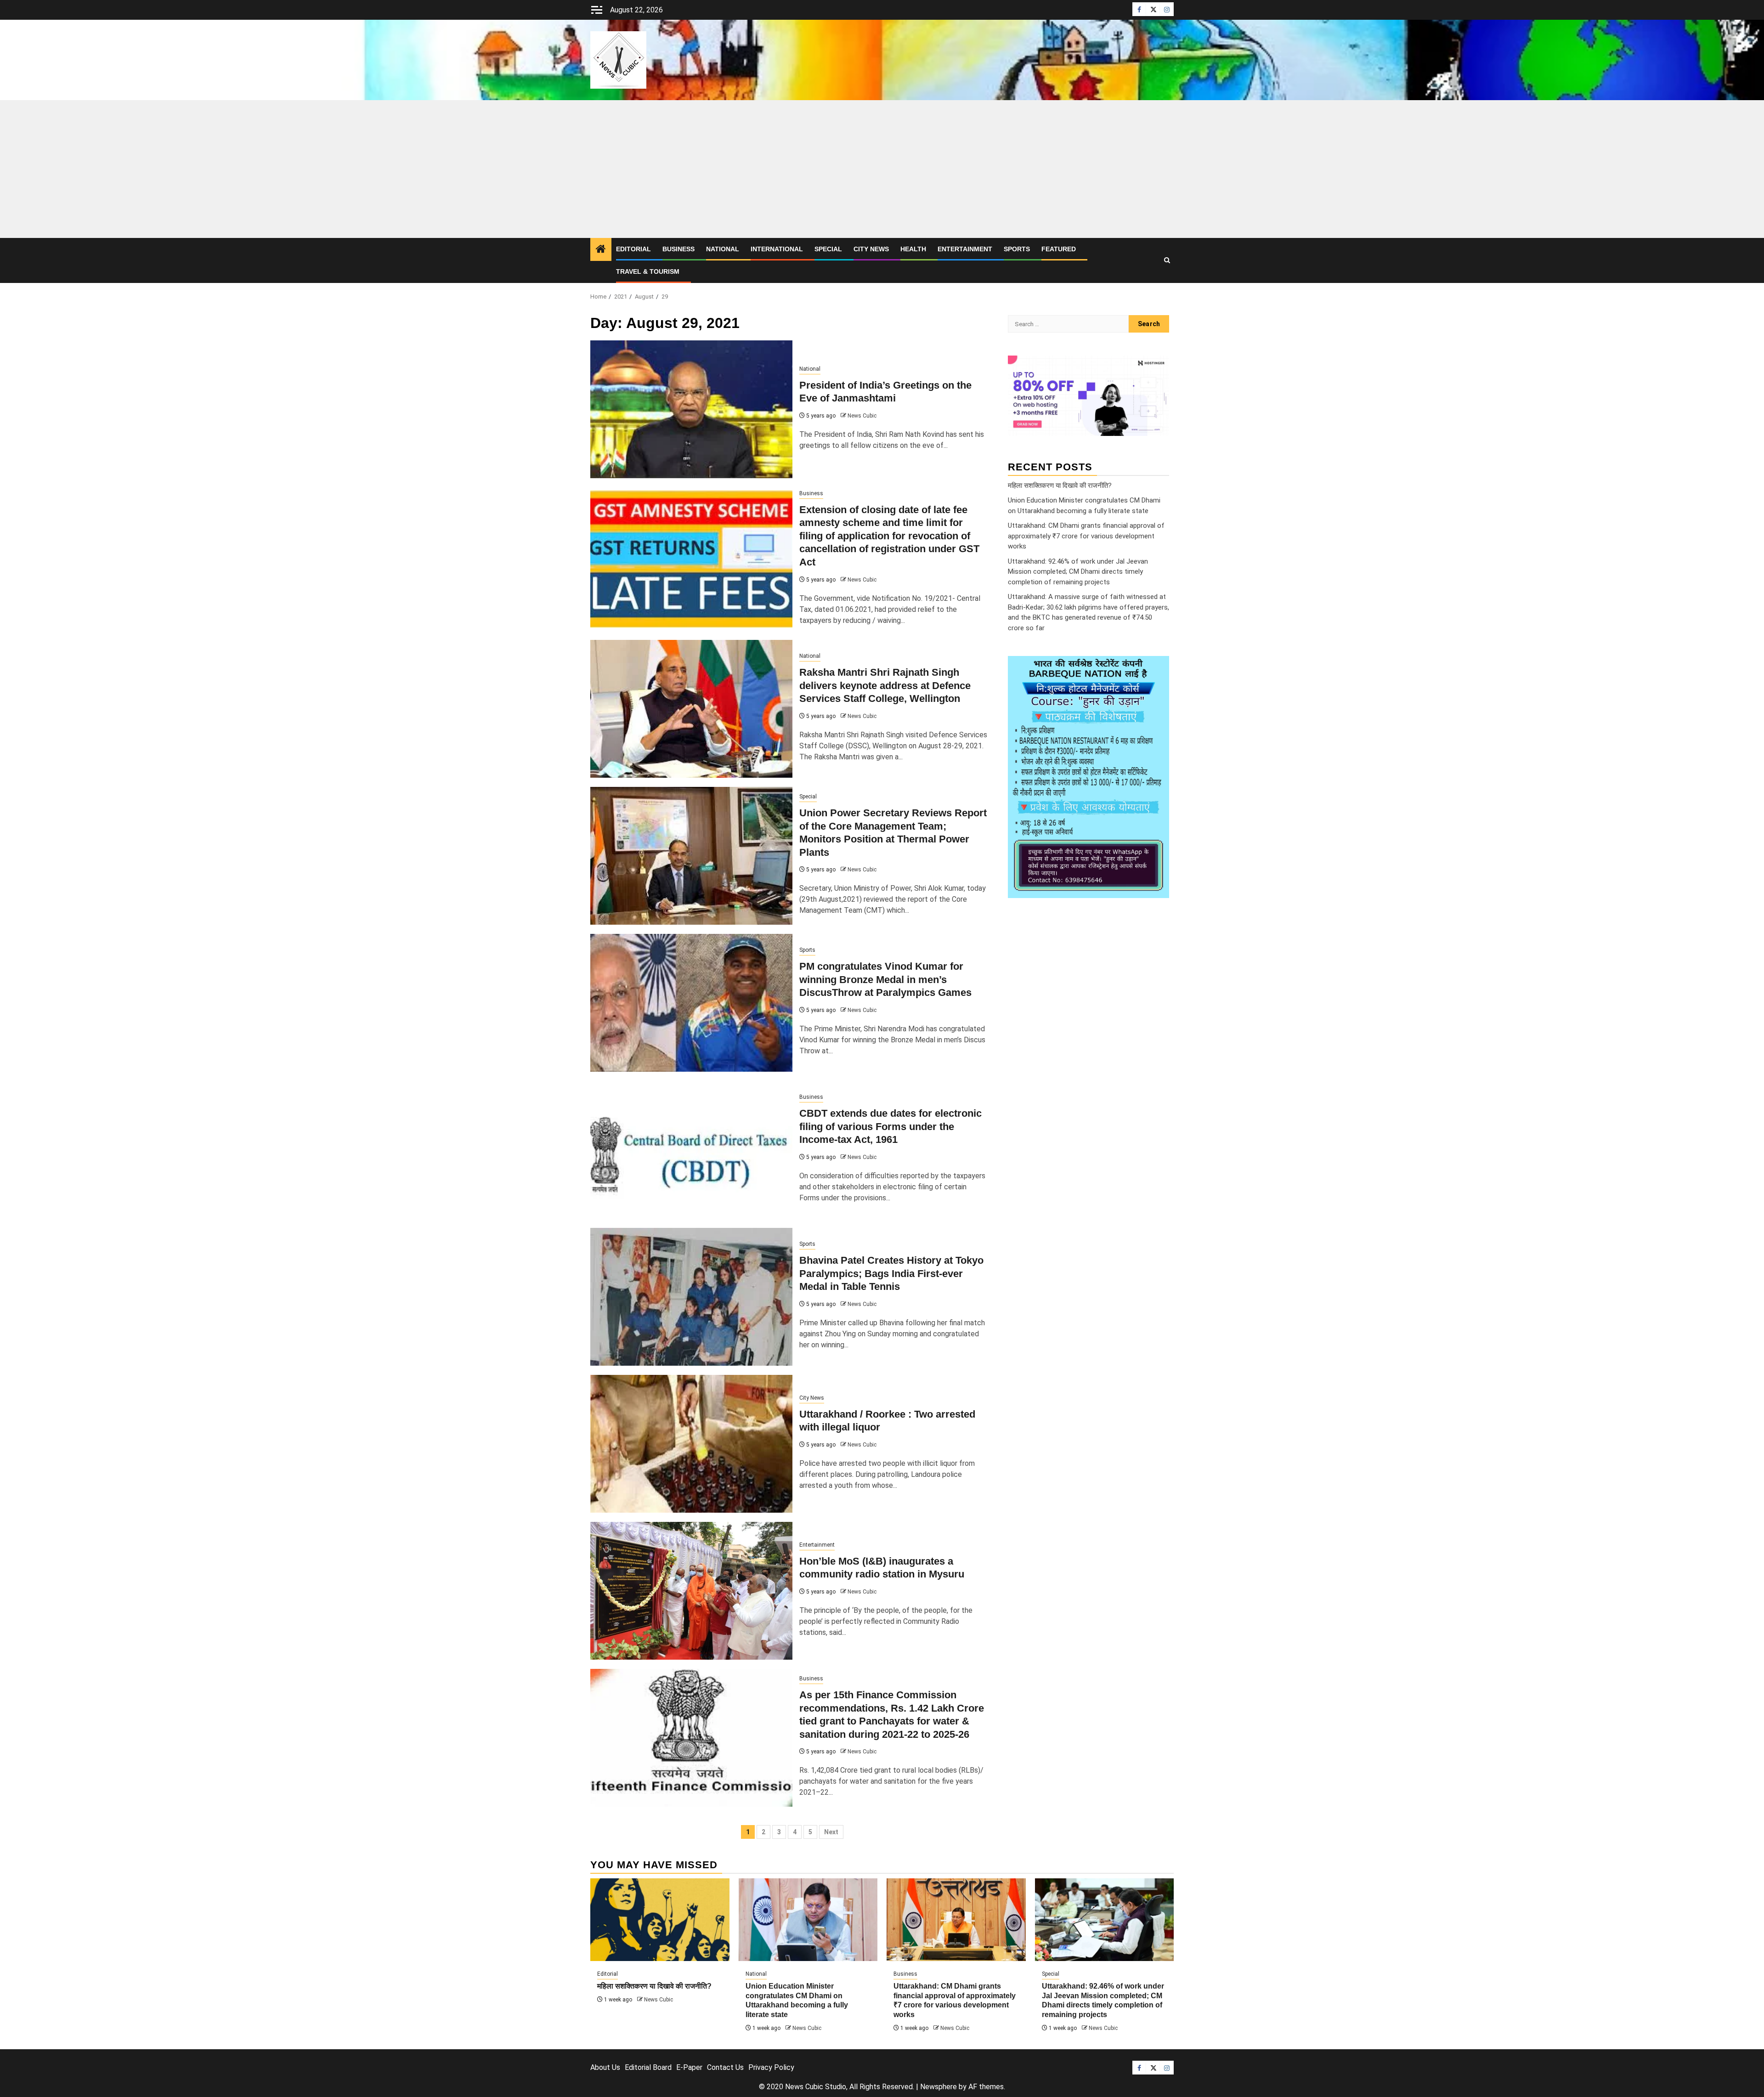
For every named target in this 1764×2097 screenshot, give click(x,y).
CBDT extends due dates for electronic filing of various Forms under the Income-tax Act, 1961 (890, 1126)
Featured (1059, 249)
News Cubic (862, 416)
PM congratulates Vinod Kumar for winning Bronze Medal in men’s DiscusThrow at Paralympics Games (885, 979)
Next (831, 1832)
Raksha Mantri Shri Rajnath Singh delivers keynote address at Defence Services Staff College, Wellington (885, 685)
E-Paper (689, 2067)
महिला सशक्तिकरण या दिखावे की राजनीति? (1060, 485)
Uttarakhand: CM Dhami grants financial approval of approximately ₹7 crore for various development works (1086, 536)
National (723, 249)
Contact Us (725, 2067)
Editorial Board (648, 2067)
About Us (605, 2067)
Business (678, 249)
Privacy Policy (771, 2067)
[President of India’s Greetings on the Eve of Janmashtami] (691, 409)
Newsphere (939, 2087)
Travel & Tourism (648, 271)
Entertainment (965, 249)
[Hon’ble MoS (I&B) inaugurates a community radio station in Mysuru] (691, 1591)
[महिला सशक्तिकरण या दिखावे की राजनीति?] (660, 1920)
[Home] (601, 250)
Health (913, 249)
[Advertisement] (882, 169)
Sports (1017, 249)
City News (871, 249)
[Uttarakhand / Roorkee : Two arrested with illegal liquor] (691, 1444)
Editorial (633, 249)
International (777, 249)
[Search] (1167, 260)
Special (828, 249)
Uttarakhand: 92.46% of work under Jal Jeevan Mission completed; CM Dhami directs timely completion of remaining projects (1078, 571)
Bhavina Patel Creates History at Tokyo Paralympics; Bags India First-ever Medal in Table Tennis (891, 1273)
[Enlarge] (1157, 668)
